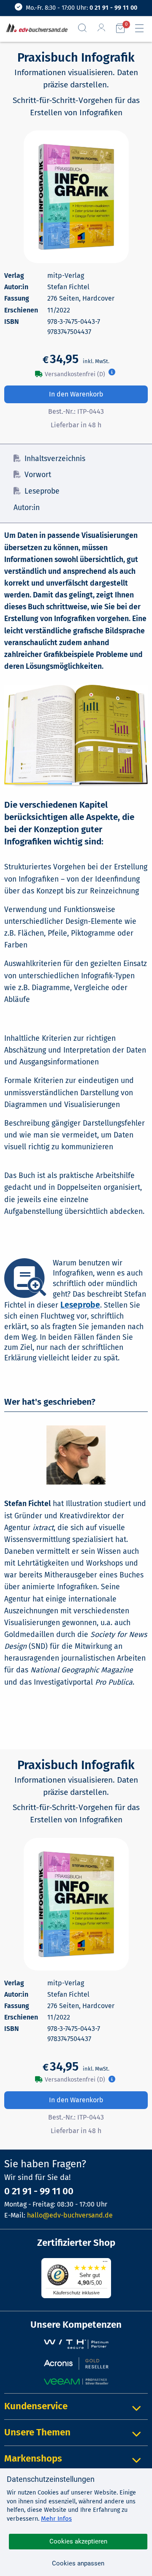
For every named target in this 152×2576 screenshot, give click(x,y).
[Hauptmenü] (143, 28)
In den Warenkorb (76, 394)
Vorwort (38, 475)
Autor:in (27, 508)
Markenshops (33, 2458)
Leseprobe (42, 491)
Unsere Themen (37, 2432)
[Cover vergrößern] (76, 197)
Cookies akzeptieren (78, 2541)
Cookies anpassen (78, 2563)
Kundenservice (36, 2406)
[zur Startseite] (35, 29)
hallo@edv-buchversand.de (70, 2215)
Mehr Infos (56, 2519)
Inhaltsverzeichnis (55, 459)
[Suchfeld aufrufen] (86, 28)
